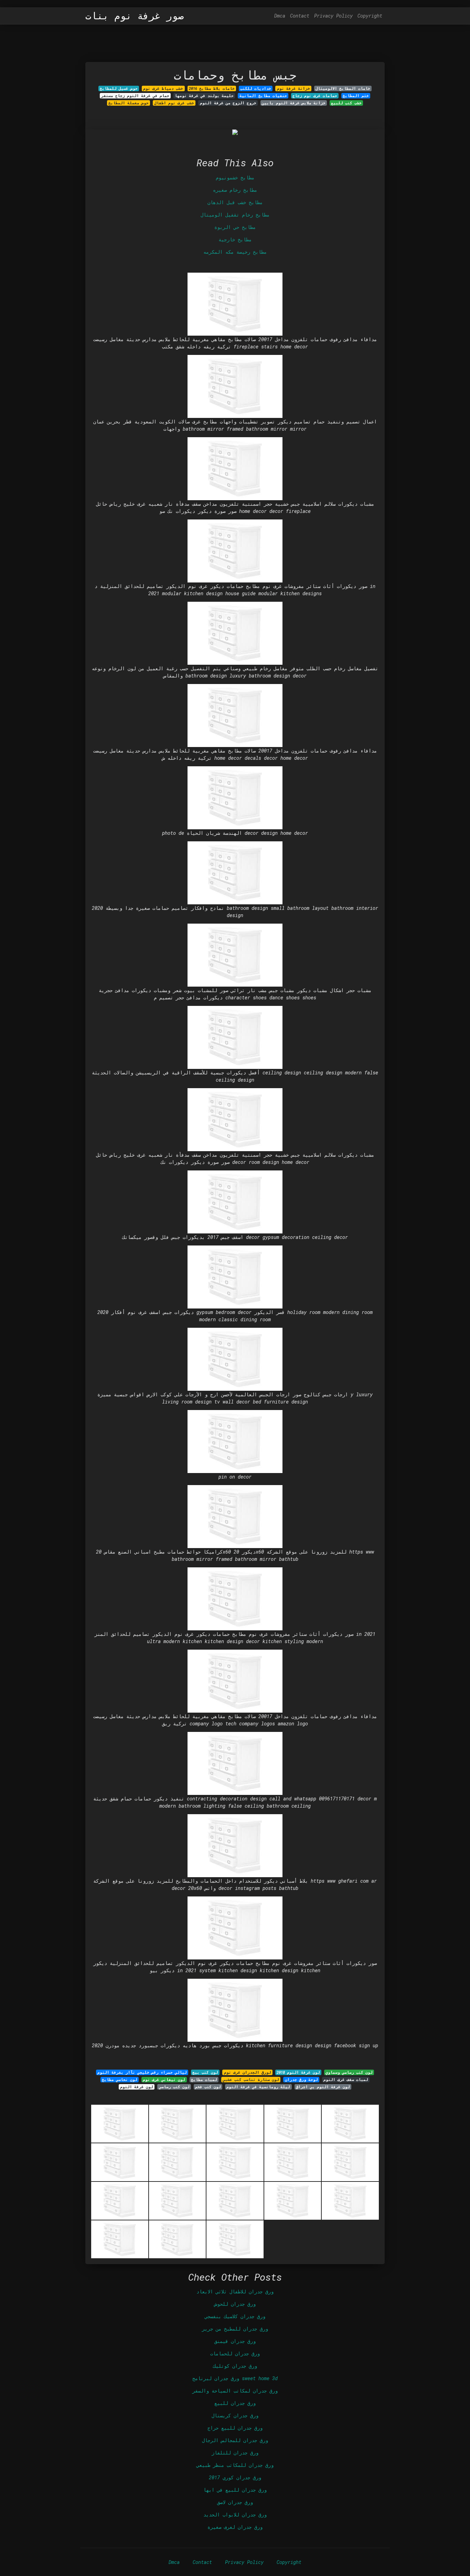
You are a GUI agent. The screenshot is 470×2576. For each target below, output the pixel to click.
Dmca (280, 16)
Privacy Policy (333, 16)
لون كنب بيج (205, 2072)
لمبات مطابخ (204, 2080)
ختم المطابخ (356, 96)
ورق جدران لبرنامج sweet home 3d (235, 2378)
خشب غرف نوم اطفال (174, 103)
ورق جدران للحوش (235, 2304)
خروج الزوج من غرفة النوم (228, 103)
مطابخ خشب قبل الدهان (235, 202)
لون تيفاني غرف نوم (164, 2080)
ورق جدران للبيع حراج (235, 2428)
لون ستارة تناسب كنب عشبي (251, 2080)
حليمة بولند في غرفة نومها (204, 96)
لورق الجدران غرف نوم (248, 2072)
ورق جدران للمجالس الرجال (235, 2440)
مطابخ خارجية (235, 239)
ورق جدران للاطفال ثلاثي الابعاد (235, 2291)
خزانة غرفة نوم (293, 88)
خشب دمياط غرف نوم (163, 88)
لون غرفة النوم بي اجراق (323, 2087)
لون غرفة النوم (137, 2087)
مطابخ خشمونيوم (235, 177)
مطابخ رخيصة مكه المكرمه (235, 252)
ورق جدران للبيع (235, 2403)
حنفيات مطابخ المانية (263, 96)
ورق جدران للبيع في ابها (235, 2490)
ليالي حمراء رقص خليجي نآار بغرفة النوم (142, 2072)
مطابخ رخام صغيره (235, 190)
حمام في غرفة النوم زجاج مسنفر (135, 96)
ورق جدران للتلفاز (235, 2453)
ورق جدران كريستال (235, 2415)
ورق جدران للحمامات (235, 2353)
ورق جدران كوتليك (235, 2366)
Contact (300, 16)
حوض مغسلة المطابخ (129, 103)
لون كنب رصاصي (174, 2087)
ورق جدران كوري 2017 (235, 2477)
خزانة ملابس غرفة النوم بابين (294, 103)
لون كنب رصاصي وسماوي (349, 2072)
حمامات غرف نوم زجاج (315, 96)
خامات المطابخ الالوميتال (343, 88)
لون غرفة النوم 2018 (298, 2072)
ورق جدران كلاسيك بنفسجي (235, 2316)
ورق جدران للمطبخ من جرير (235, 2329)
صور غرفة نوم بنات (135, 16)
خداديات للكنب (256, 88)
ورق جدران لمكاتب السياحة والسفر (235, 2391)
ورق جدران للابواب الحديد (235, 2515)
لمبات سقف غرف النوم (346, 2080)
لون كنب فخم (208, 2087)
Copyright (370, 16)
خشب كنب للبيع (346, 103)
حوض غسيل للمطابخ (119, 88)
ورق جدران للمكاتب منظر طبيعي (235, 2465)
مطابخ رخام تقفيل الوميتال (235, 215)
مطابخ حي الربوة (235, 227)
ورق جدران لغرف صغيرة (235, 2527)
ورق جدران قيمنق (235, 2341)
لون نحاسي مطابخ (120, 2080)
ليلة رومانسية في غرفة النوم (258, 2087)
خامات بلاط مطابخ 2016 (212, 88)
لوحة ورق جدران (301, 2080)
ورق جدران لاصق (235, 2502)
